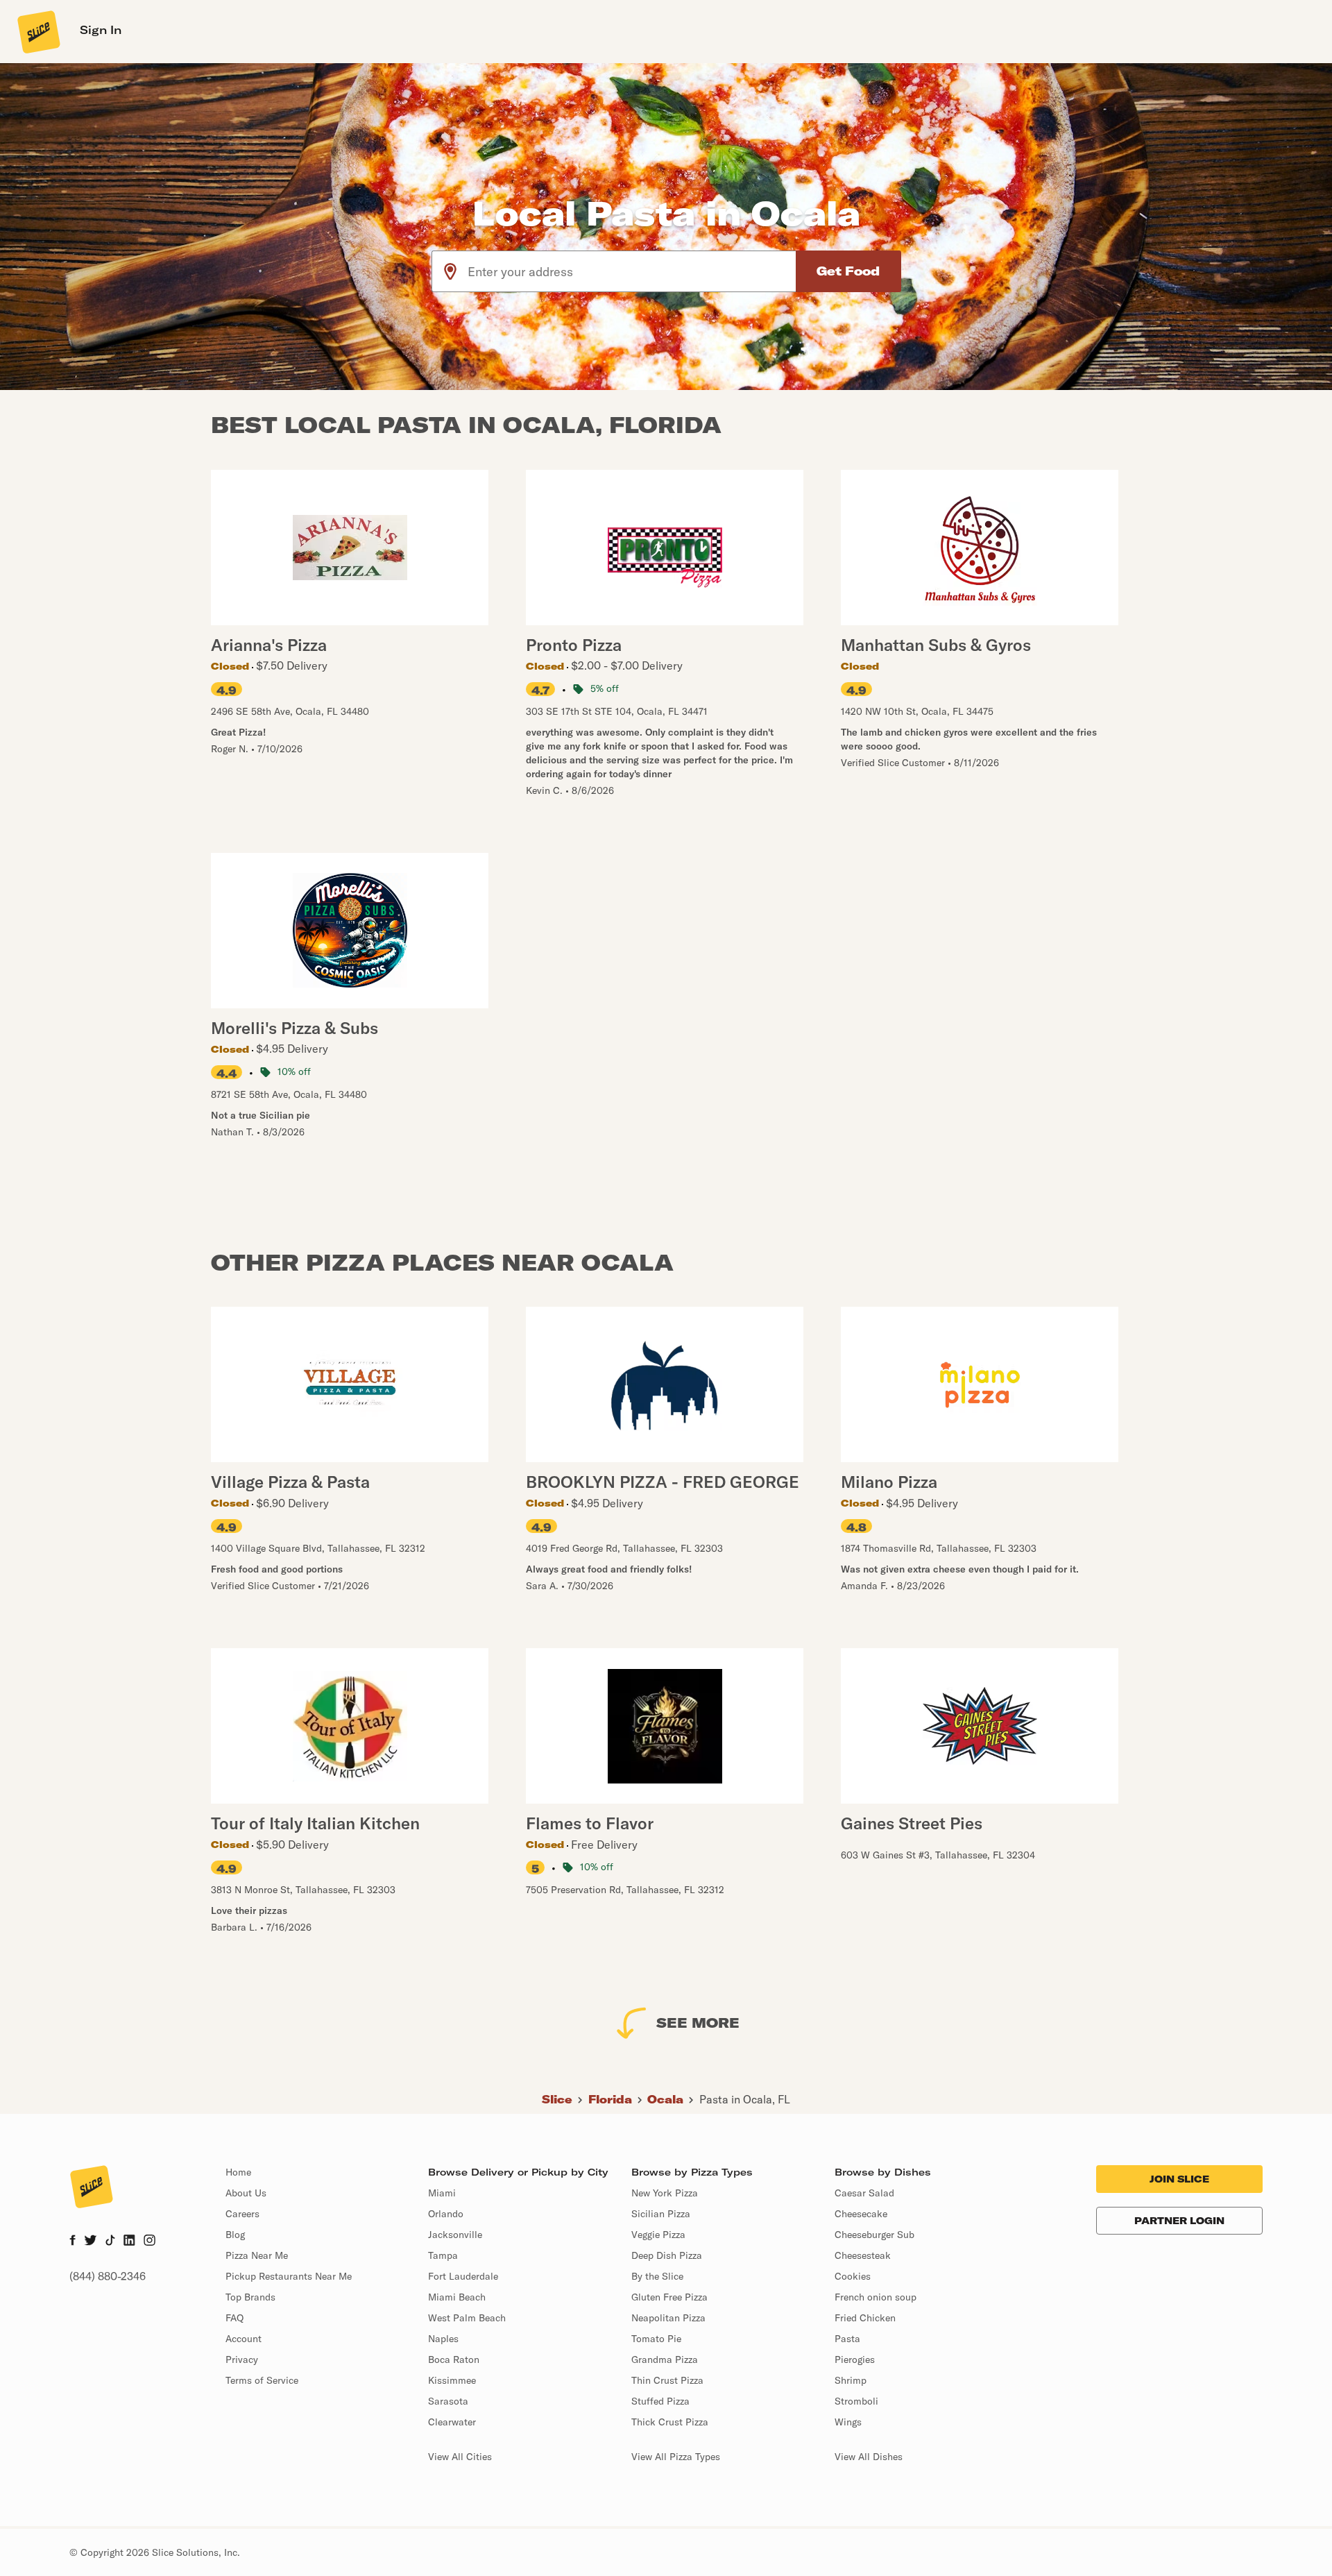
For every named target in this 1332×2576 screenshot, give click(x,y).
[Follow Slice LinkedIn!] (129, 2242)
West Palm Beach (467, 2318)
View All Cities (460, 2457)
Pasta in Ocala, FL (745, 2099)
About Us (246, 2193)
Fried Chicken (865, 2318)
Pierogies (855, 2359)
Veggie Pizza (658, 2235)
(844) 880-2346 (108, 2276)
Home (238, 2172)
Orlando (446, 2214)
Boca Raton (454, 2359)
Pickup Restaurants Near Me (289, 2276)
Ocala (665, 2099)
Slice (557, 2099)
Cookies (853, 2276)
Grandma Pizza (665, 2359)
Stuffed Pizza (660, 2401)
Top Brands (250, 2297)
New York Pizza (665, 2193)
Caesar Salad (864, 2193)
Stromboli (856, 2401)
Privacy (242, 2359)
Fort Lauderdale (463, 2276)
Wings (848, 2422)
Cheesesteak (863, 2255)
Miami (442, 2193)
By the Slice (657, 2276)
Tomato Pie (656, 2339)
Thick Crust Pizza (670, 2422)
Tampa (443, 2255)
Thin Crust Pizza (667, 2380)
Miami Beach (457, 2297)
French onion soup (876, 2297)
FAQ (234, 2318)
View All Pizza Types (676, 2457)
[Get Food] (848, 271)
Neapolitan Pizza (668, 2318)
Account (244, 2339)
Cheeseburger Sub (874, 2235)
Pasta (847, 2339)
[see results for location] (450, 271)
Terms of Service (262, 2380)
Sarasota (448, 2401)
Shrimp (851, 2380)
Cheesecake (861, 2214)
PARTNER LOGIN (1179, 2221)
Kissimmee (452, 2380)
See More (698, 2023)
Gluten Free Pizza (669, 2297)
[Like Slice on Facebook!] (72, 2242)
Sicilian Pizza (661, 2214)
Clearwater (452, 2422)
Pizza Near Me (257, 2255)
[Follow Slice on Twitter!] (91, 2242)
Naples (443, 2339)
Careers (242, 2214)
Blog (235, 2235)
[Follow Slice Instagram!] (150, 2242)
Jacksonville (455, 2235)
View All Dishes (869, 2457)
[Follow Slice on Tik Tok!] (110, 2242)
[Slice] (37, 31)
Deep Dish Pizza (667, 2255)
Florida (610, 2099)
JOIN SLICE (1179, 2179)
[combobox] (632, 271)
